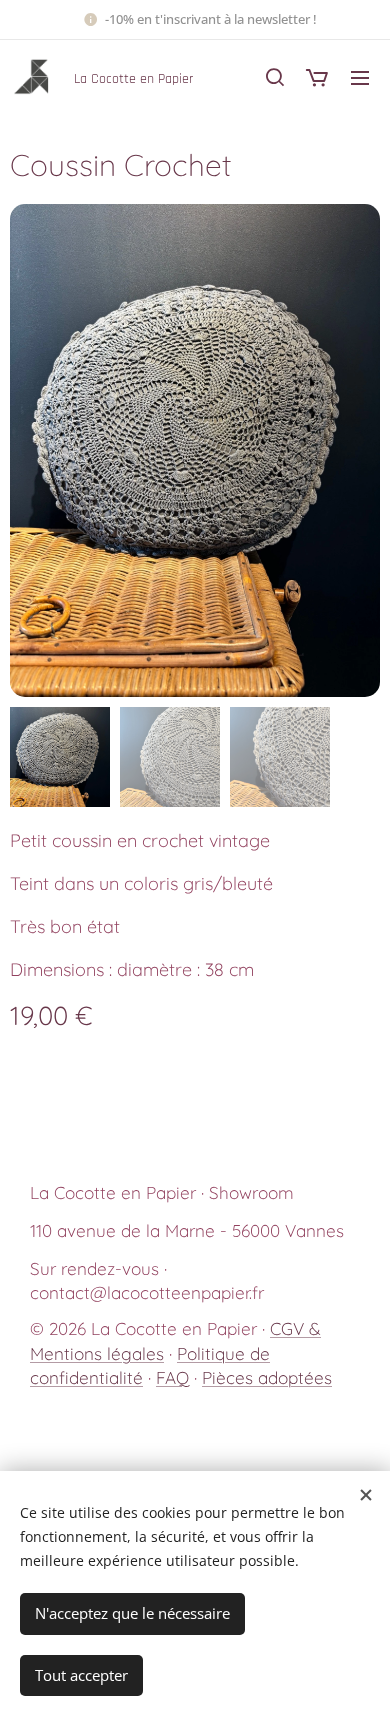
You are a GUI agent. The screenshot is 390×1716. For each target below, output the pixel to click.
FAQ (172, 1377)
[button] (275, 77)
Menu (360, 77)
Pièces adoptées (267, 1377)
